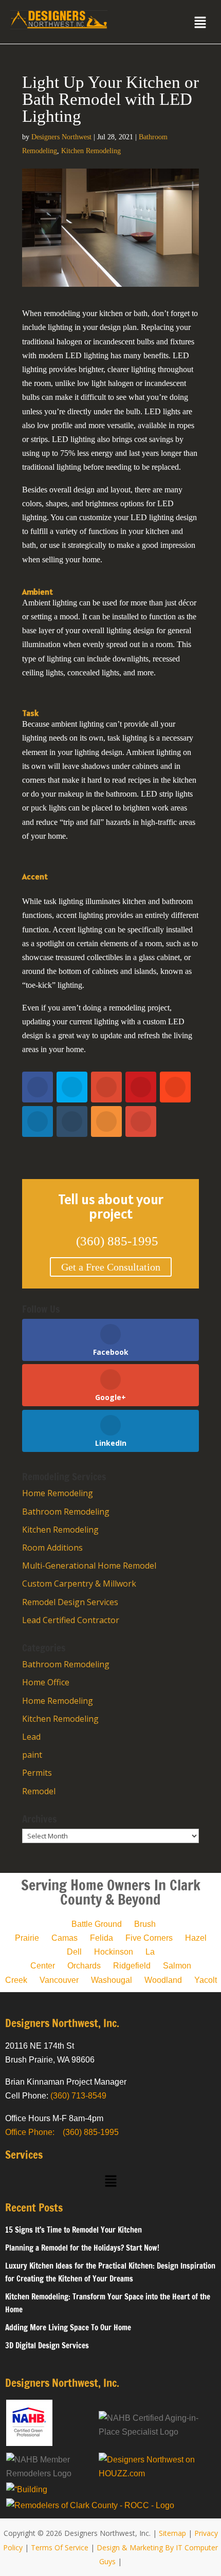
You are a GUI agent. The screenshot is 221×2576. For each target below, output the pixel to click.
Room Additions (52, 1548)
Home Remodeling (58, 1493)
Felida (102, 1938)
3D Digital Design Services (47, 2345)
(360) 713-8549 (78, 2096)
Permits (37, 1773)
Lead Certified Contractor (71, 1620)
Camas (65, 1938)
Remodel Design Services (70, 1602)
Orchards (84, 1966)
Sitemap (172, 2533)
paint (32, 1755)
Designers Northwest (61, 137)
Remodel (39, 1791)
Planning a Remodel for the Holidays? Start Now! (82, 2248)
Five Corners (149, 1938)
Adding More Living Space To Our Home (68, 2327)
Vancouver (59, 1980)
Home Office (46, 1682)
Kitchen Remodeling (91, 151)
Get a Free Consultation (111, 1267)
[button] (200, 23)
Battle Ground (97, 1924)
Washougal (112, 1980)
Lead (31, 1737)
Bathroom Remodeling (66, 1512)
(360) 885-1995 (111, 1241)
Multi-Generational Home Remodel (89, 1566)
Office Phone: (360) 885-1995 (62, 2132)
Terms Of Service (60, 2547)
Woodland (163, 1980)
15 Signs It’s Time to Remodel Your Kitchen (73, 2230)
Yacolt (206, 1980)
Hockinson (114, 1952)
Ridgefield (132, 1966)
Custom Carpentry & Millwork (79, 1584)
